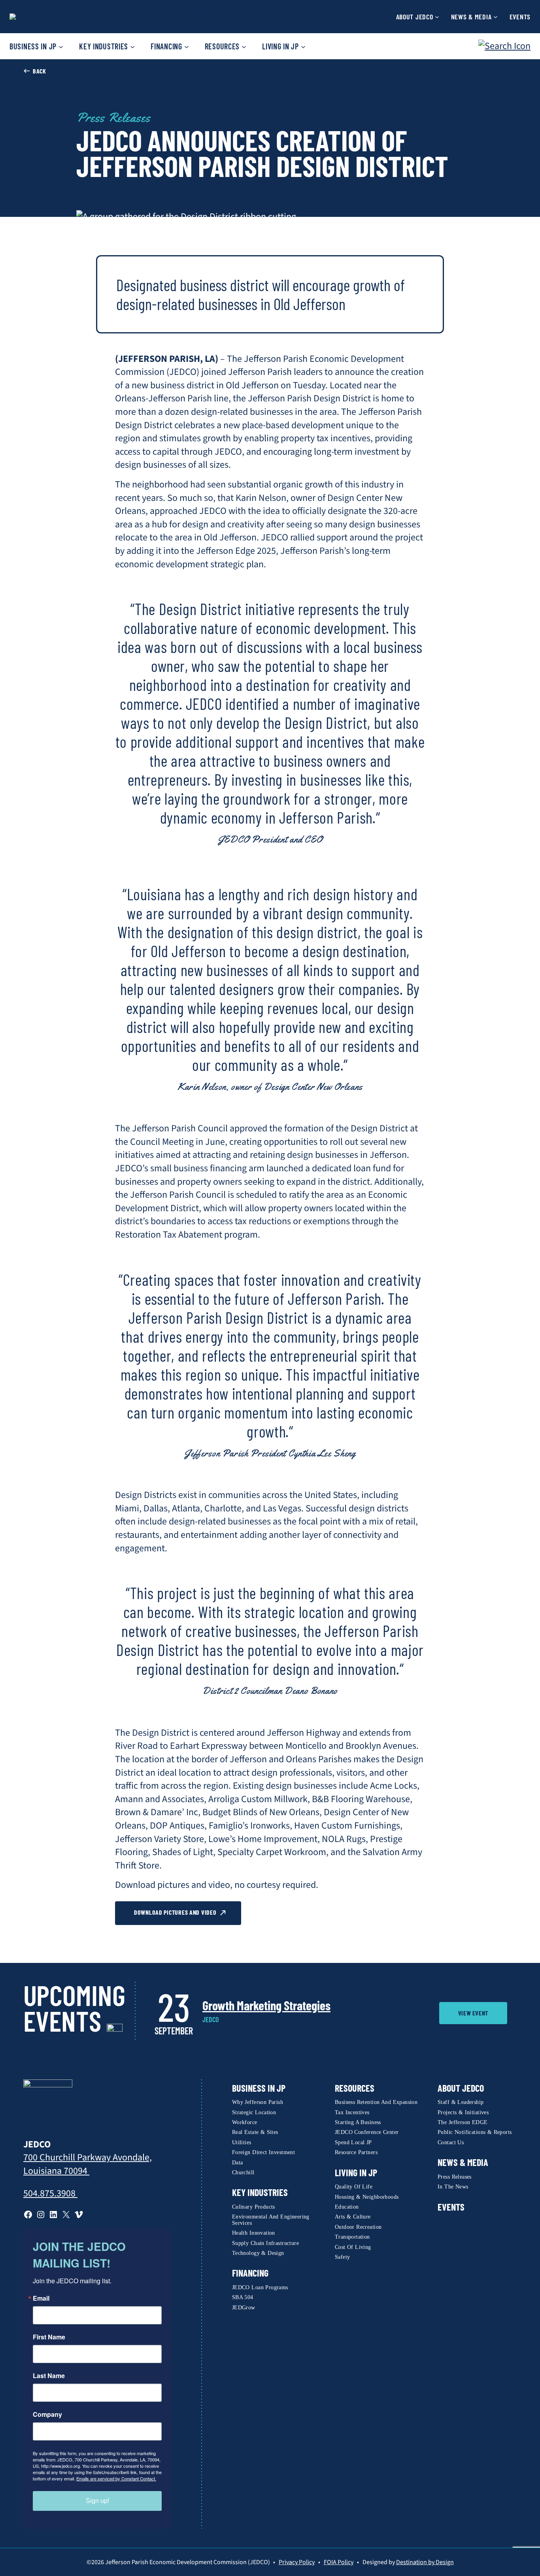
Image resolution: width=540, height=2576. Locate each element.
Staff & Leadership (461, 2102)
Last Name (49, 2376)
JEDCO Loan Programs (260, 2287)
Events (451, 2207)
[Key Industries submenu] (132, 46)
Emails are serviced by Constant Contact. (116, 2478)
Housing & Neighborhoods (367, 2197)
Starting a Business (358, 2122)
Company (47, 2414)
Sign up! (97, 2501)
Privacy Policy (297, 2562)
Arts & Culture (353, 2217)
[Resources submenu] (244, 46)
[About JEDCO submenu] (437, 17)
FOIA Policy (339, 2562)
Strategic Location (254, 2112)
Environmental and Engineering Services (271, 2220)
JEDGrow (244, 2308)
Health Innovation (254, 2233)
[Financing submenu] (187, 46)
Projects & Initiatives (463, 2112)
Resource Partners (356, 2152)
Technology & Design (258, 2253)
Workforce (245, 2122)
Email (41, 2298)
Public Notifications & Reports (475, 2132)
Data (238, 2163)
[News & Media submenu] (496, 17)
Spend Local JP (353, 2142)
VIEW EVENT (473, 2013)
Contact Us (451, 2142)
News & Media (463, 2162)
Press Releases (113, 118)
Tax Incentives (352, 2112)
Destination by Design (425, 2562)
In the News (453, 2187)
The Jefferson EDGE (463, 2122)
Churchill (243, 2172)
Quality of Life (354, 2187)
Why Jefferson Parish (258, 2102)
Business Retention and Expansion (376, 2102)
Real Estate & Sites (255, 2132)
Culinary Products (254, 2207)
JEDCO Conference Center (367, 2132)
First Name (49, 2337)
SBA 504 (243, 2297)
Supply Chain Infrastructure (265, 2243)
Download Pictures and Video (175, 1912)
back (40, 71)
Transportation (352, 2237)
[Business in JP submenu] (61, 46)
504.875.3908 (50, 2193)
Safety (343, 2257)
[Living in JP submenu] (303, 46)
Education (347, 2207)
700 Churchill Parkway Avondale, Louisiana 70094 (88, 2164)
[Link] (48, 2104)
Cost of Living (353, 2247)
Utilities (242, 2142)
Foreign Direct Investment (264, 2152)
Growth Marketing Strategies (266, 2005)
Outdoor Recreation (358, 2227)
